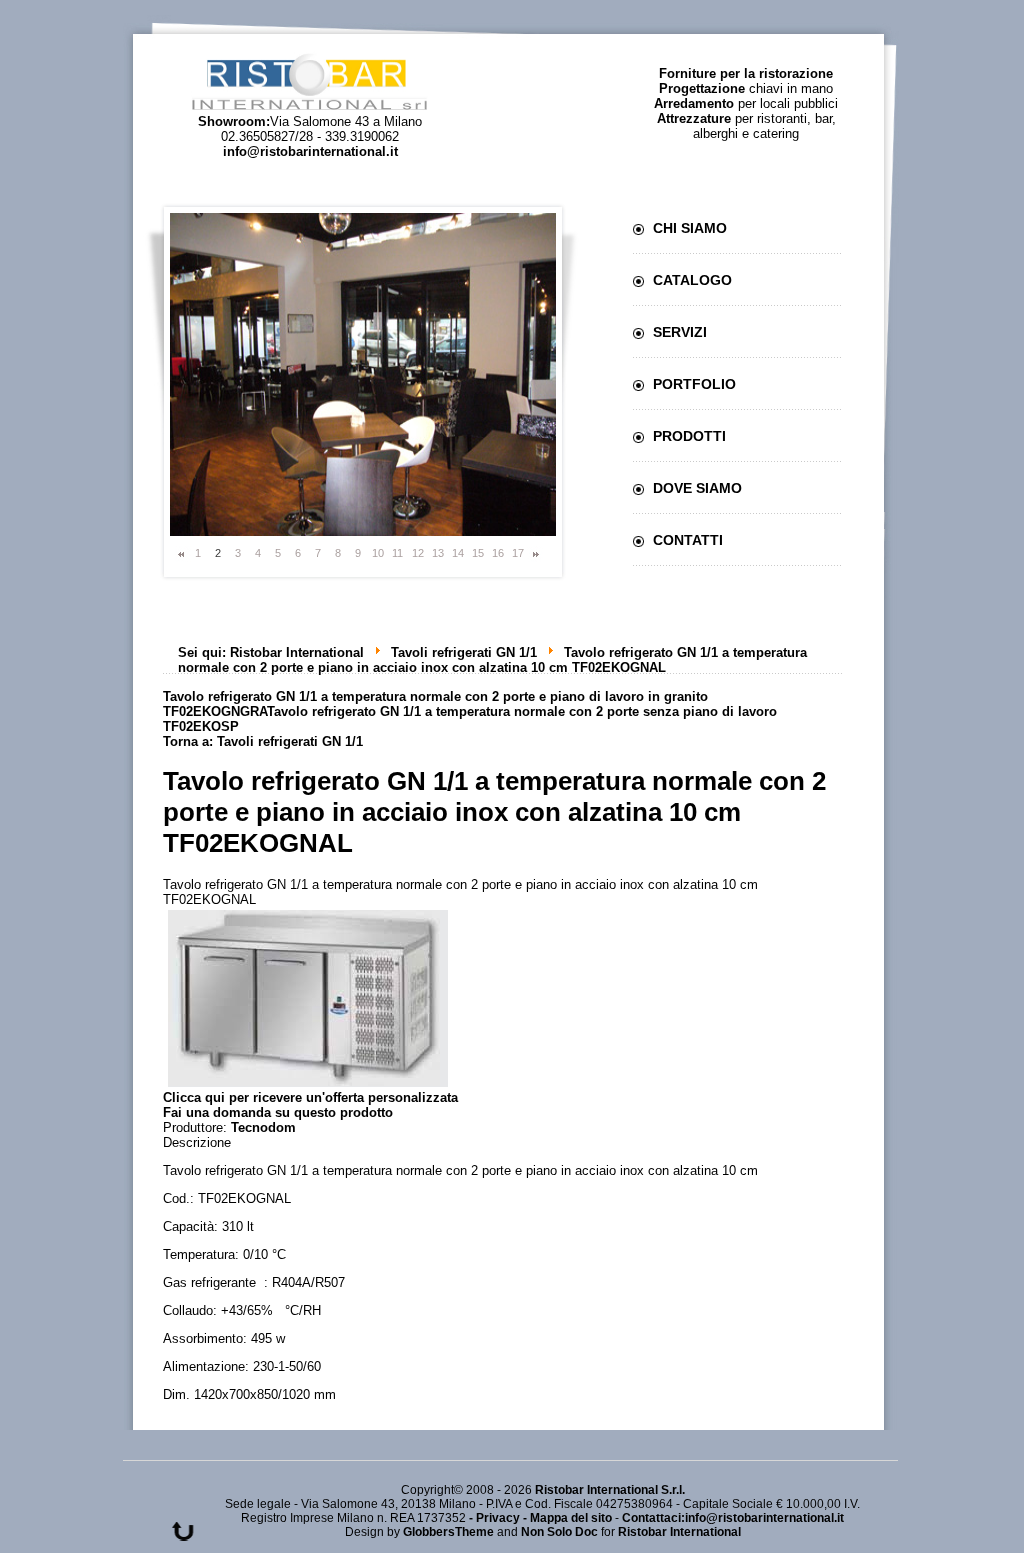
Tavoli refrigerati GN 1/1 (464, 652)
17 (518, 553)
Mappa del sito (571, 1518)
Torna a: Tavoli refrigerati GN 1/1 (263, 741)
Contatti (688, 540)
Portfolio (694, 384)
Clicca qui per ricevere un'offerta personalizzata (310, 1097)
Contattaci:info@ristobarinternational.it (733, 1518)
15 (478, 553)
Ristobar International (297, 652)
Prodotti (689, 436)
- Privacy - (499, 1518)
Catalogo (692, 280)
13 (438, 553)
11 (397, 553)
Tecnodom (263, 1127)
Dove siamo (697, 488)
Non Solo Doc (559, 1532)
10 (378, 553)
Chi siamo (690, 228)
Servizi (680, 332)
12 (418, 553)
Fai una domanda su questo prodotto (278, 1112)
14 (458, 553)
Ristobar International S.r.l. (610, 1490)
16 (498, 553)
